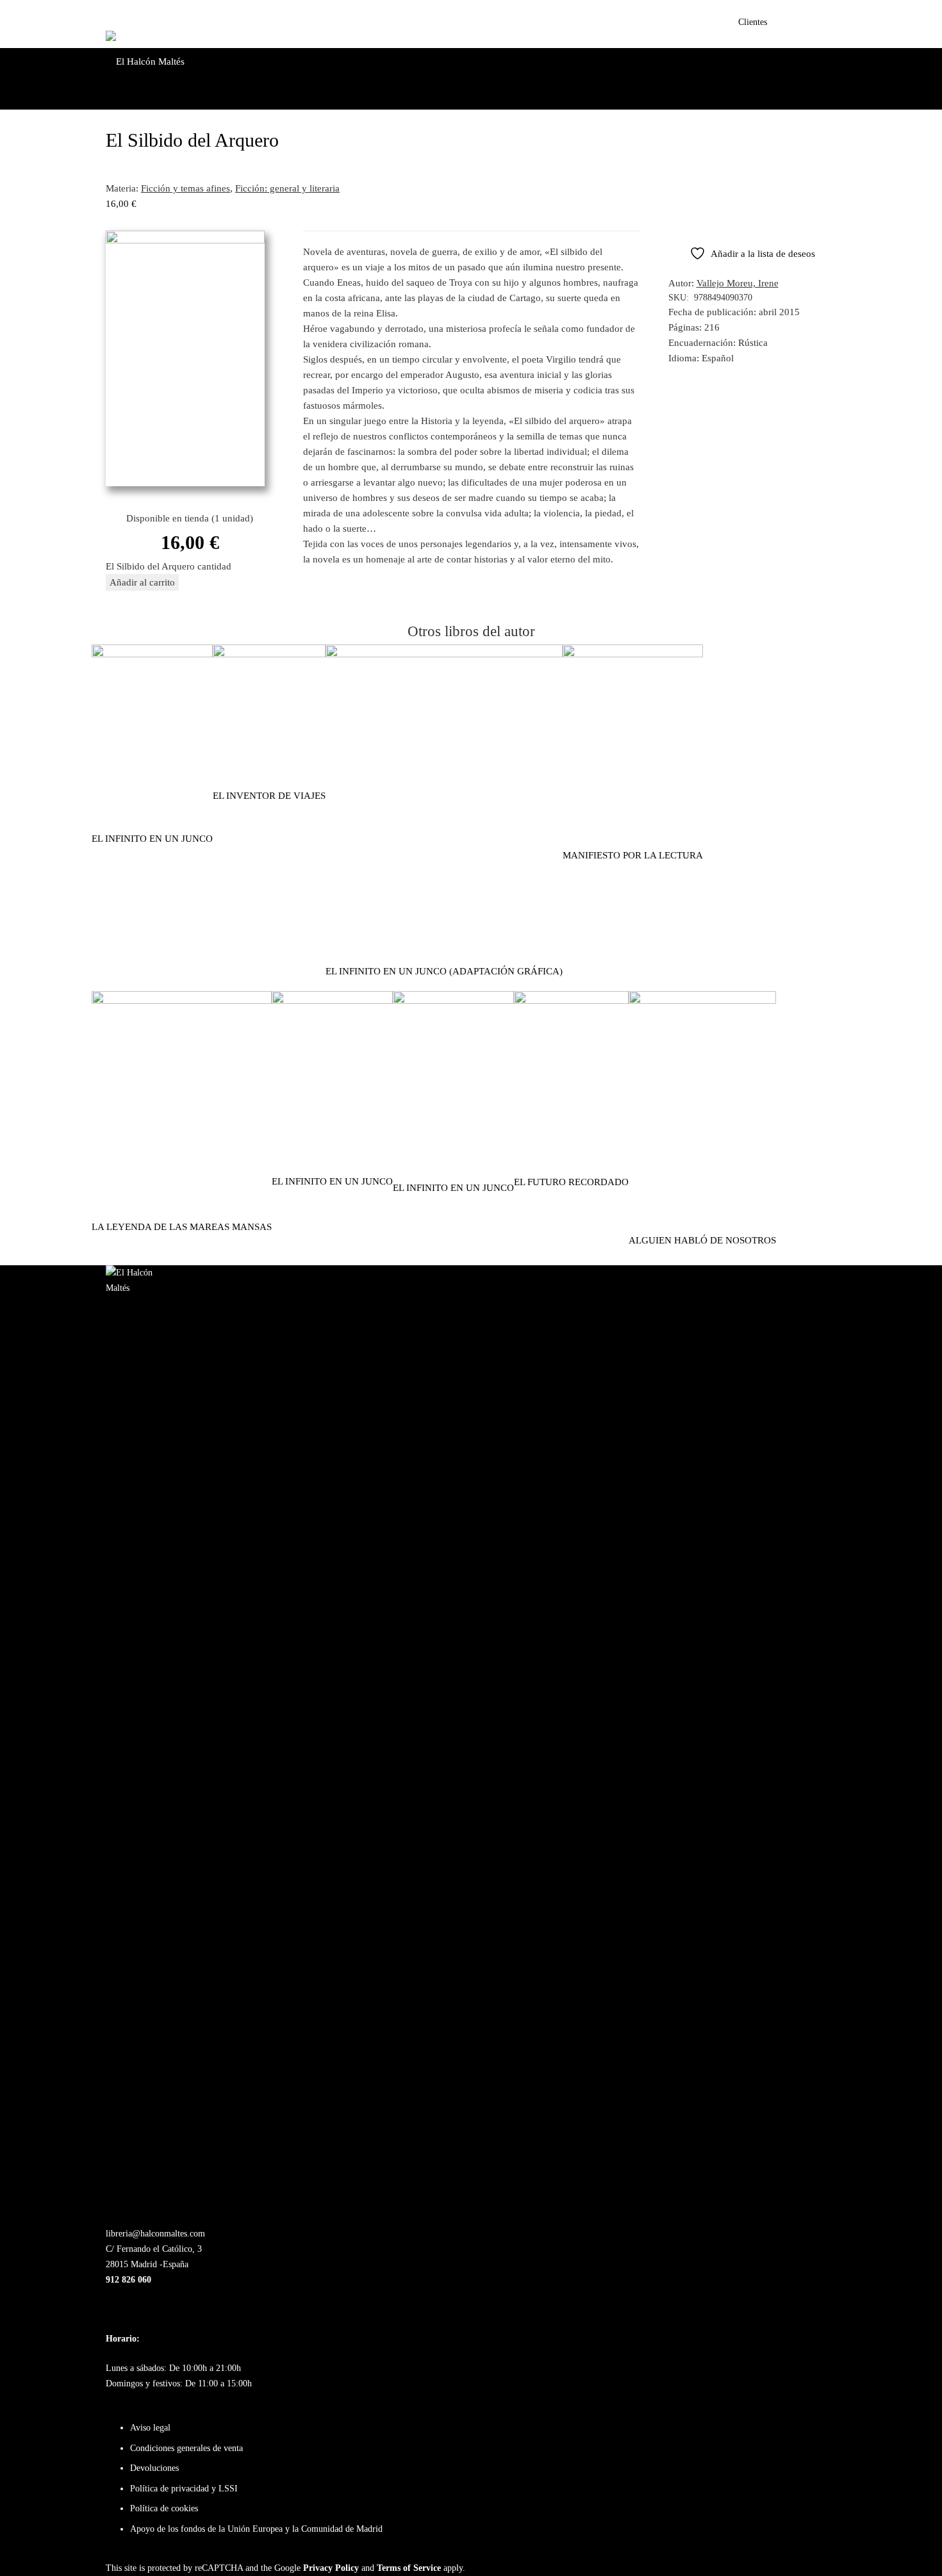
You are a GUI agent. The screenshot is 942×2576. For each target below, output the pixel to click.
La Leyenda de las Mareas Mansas (182, 1227)
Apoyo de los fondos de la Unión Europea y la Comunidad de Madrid (256, 2529)
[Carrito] (822, 24)
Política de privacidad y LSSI (184, 2489)
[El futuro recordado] (571, 999)
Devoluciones (154, 2468)
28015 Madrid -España (147, 2264)
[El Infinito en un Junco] (332, 999)
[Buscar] (795, 24)
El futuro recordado (571, 1182)
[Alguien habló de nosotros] (702, 999)
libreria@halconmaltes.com (155, 2234)
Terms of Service (409, 2568)
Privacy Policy (331, 2568)
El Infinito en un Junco (332, 1181)
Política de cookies (164, 2508)
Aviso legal (150, 2428)
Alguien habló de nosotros (702, 1240)
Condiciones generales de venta (186, 2448)
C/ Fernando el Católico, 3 (154, 2249)
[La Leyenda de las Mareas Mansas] (182, 999)
